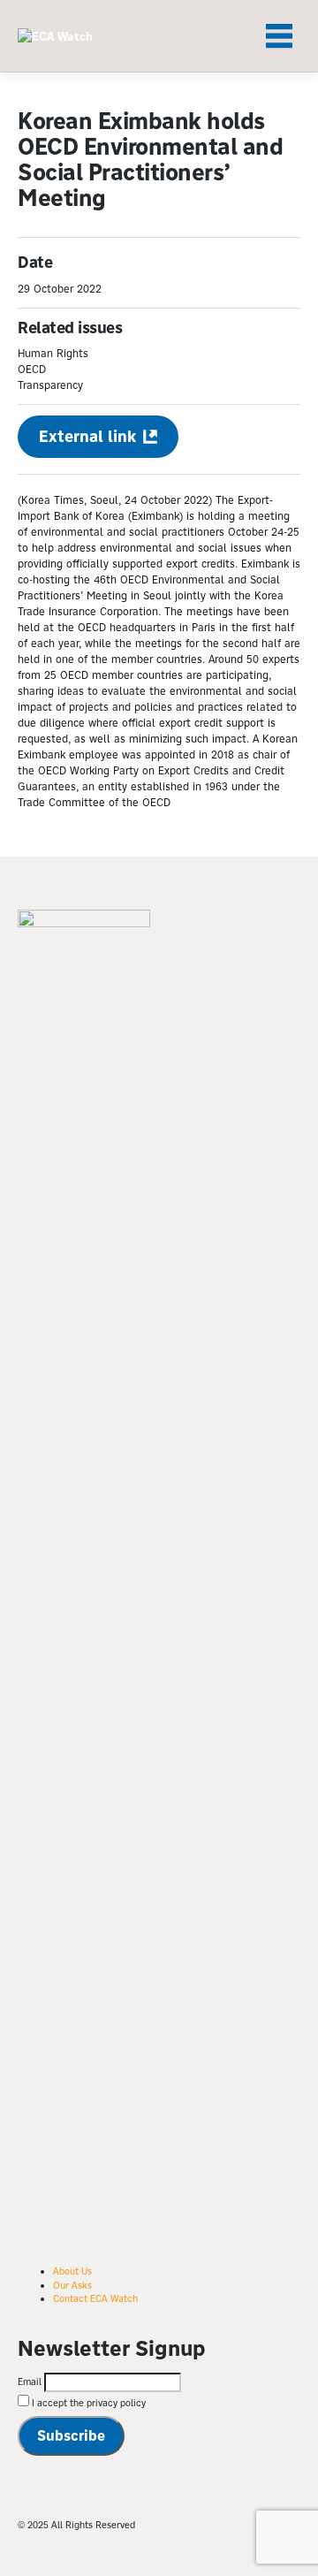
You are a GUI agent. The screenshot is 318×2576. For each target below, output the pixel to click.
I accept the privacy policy (87, 2403)
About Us (72, 2271)
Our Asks (72, 2285)
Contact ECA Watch (95, 2298)
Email (30, 2382)
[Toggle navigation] (279, 36)
